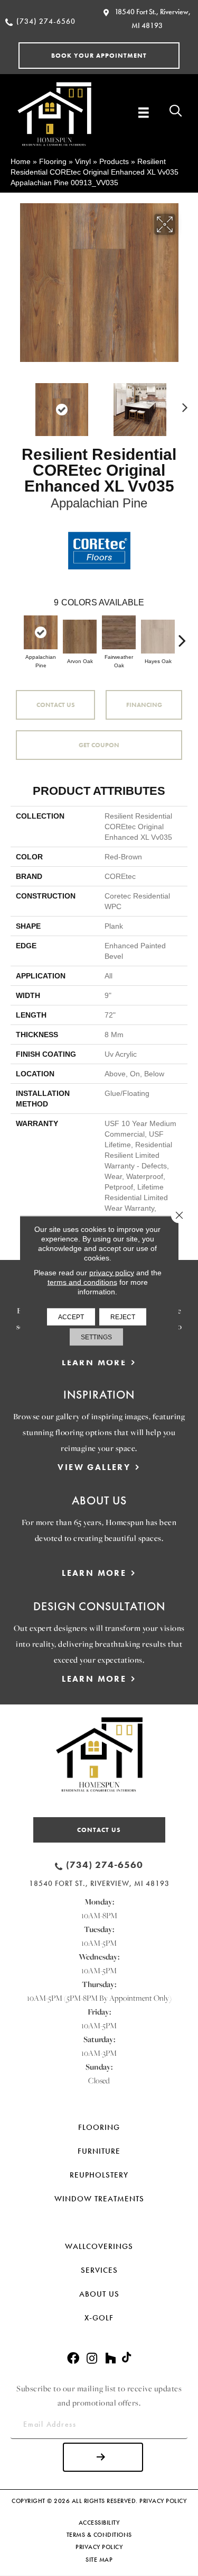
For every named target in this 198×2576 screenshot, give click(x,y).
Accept (71, 1317)
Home (21, 161)
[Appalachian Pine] (41, 632)
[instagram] (92, 2359)
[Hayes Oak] (158, 637)
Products (114, 161)
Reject (123, 1317)
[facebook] (73, 2359)
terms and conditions (82, 1282)
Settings (96, 1337)
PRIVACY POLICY (163, 2501)
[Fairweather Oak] (119, 632)
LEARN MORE (94, 1362)
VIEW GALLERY (94, 1467)
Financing (144, 705)
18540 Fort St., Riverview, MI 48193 (99, 1883)
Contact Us (56, 705)
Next (182, 404)
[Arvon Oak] (80, 637)
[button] (99, 56)
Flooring (53, 161)
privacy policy (112, 1273)
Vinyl (83, 161)
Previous (16, 404)
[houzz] (110, 2359)
